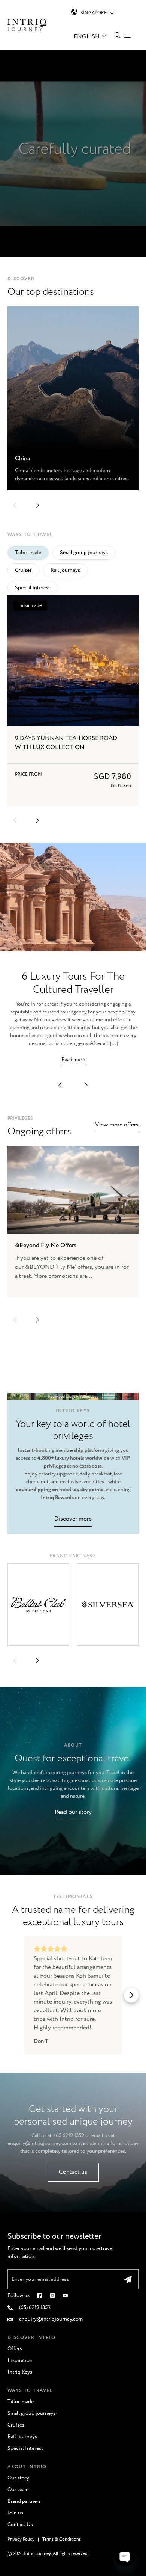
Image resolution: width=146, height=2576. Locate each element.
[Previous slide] (15, 1320)
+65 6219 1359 (69, 2135)
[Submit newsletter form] (128, 2279)
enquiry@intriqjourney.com (39, 2143)
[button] (15, 505)
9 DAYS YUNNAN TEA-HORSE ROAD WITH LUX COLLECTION (66, 743)
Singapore (94, 13)
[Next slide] (37, 1320)
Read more (73, 1060)
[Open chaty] (125, 2556)
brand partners (73, 1556)
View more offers (117, 1125)
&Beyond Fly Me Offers (46, 1245)
